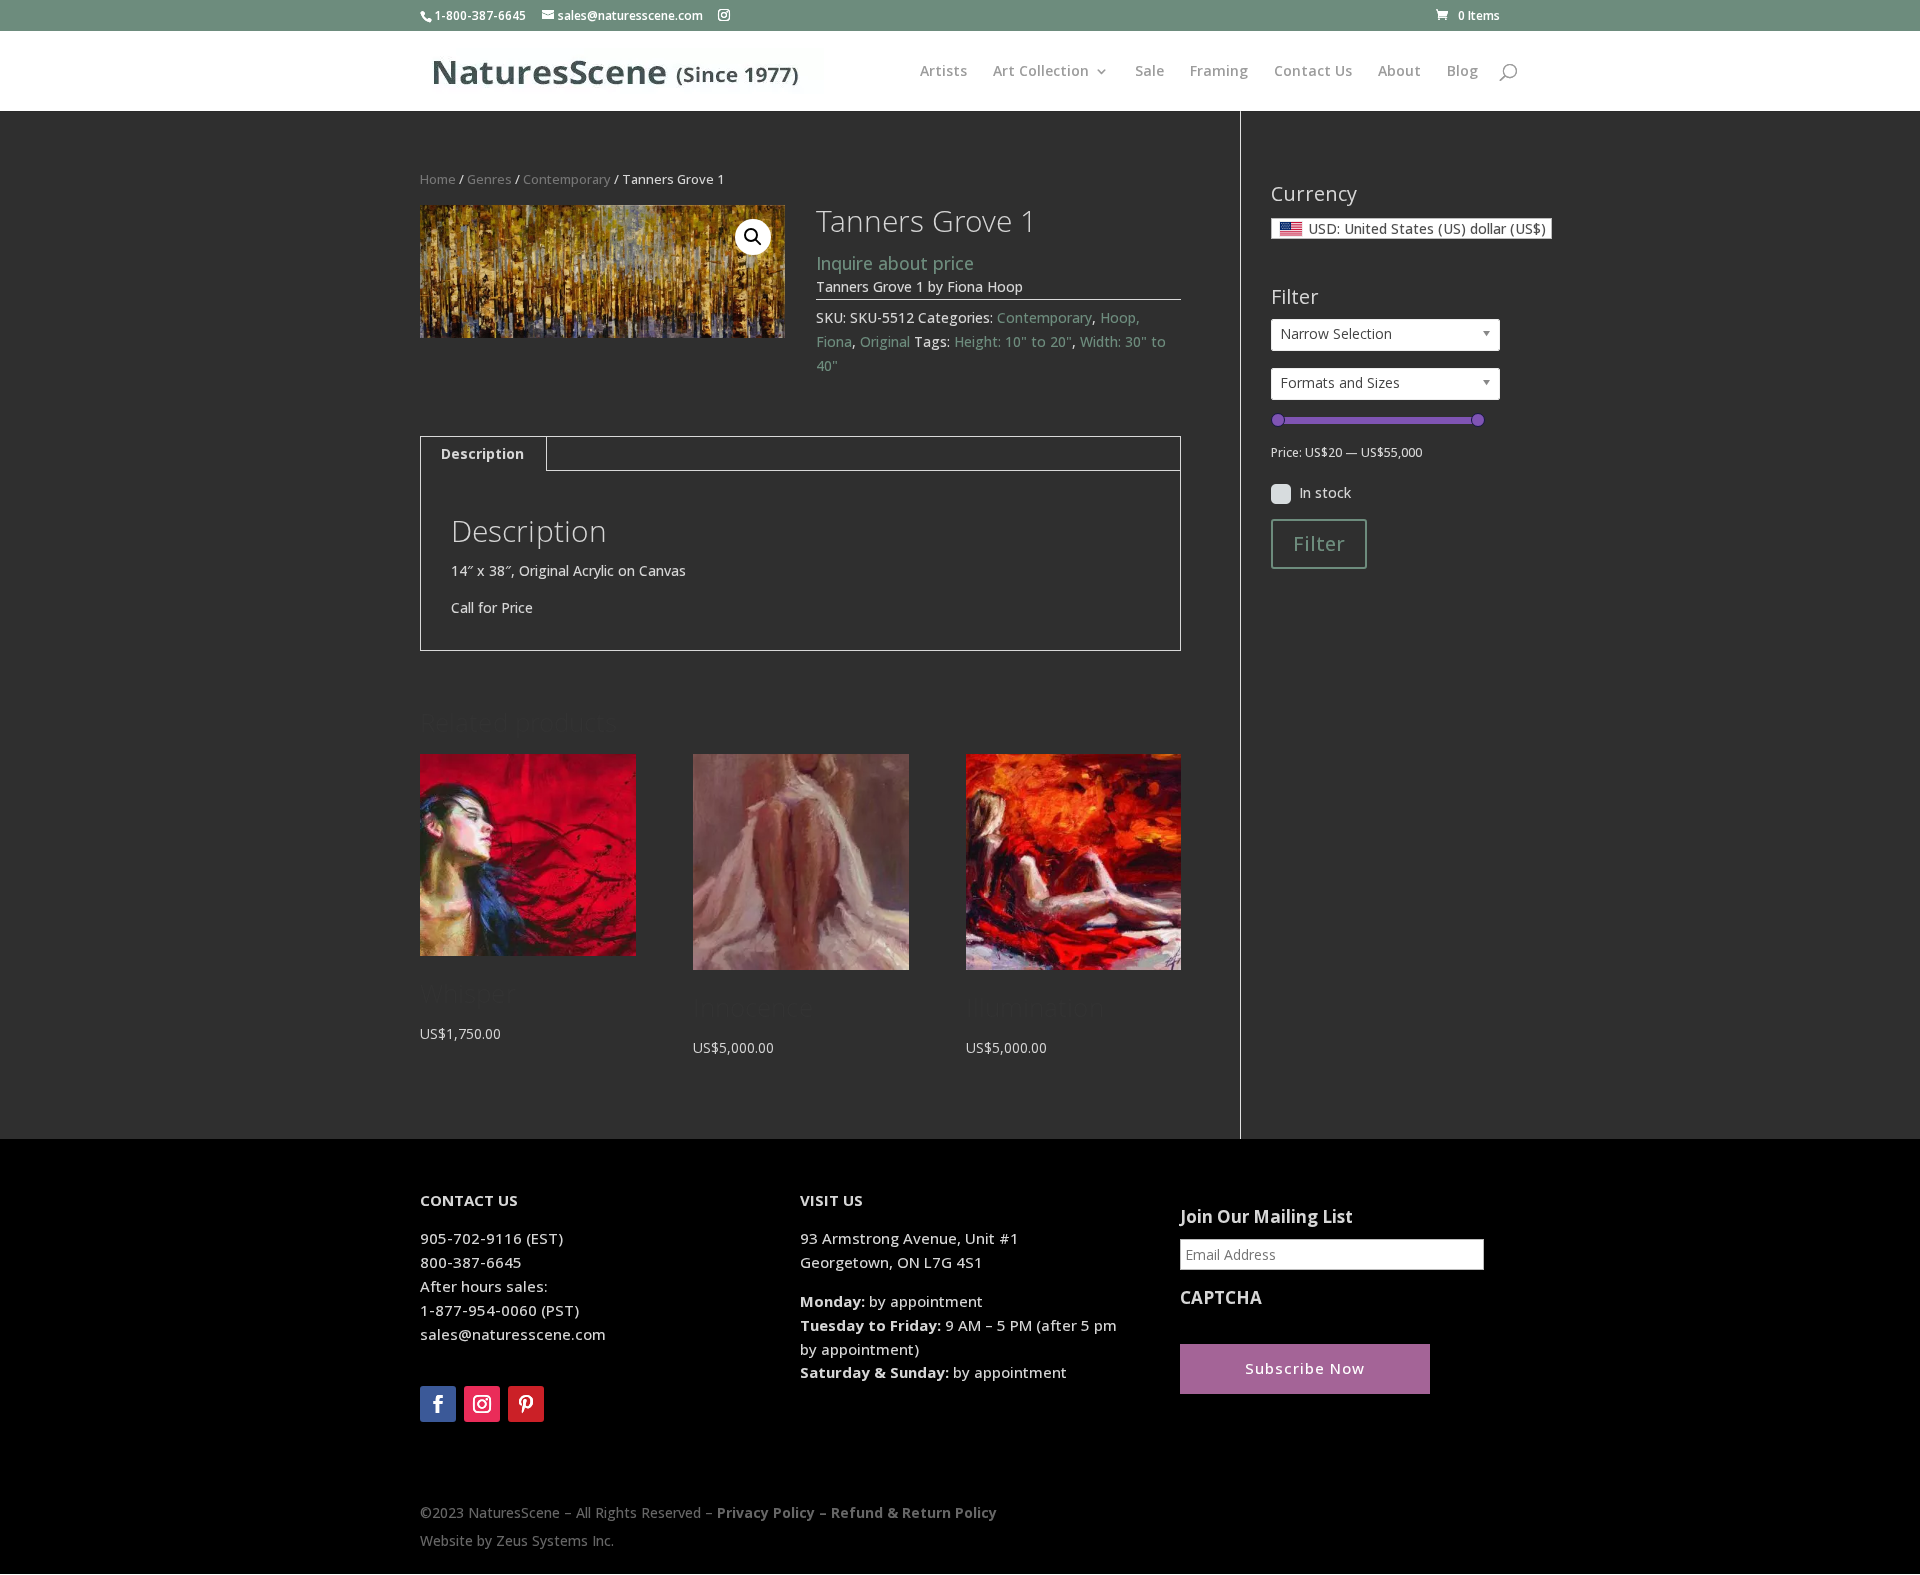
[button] (753, 237)
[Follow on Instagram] (482, 1404)
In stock (1325, 492)
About (1399, 72)
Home (438, 179)
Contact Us (1313, 72)
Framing (1219, 72)
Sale (1149, 72)
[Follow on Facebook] (438, 1404)
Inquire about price (895, 263)
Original (885, 341)
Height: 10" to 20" (1013, 341)
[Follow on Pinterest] (526, 1404)
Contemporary (567, 179)
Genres (489, 179)
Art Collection (1041, 72)
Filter (1319, 543)
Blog (1462, 72)
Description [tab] (482, 453)
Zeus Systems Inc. (555, 1540)
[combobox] (1411, 228)
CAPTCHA (1221, 1298)
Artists (943, 72)
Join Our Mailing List (1266, 1217)
